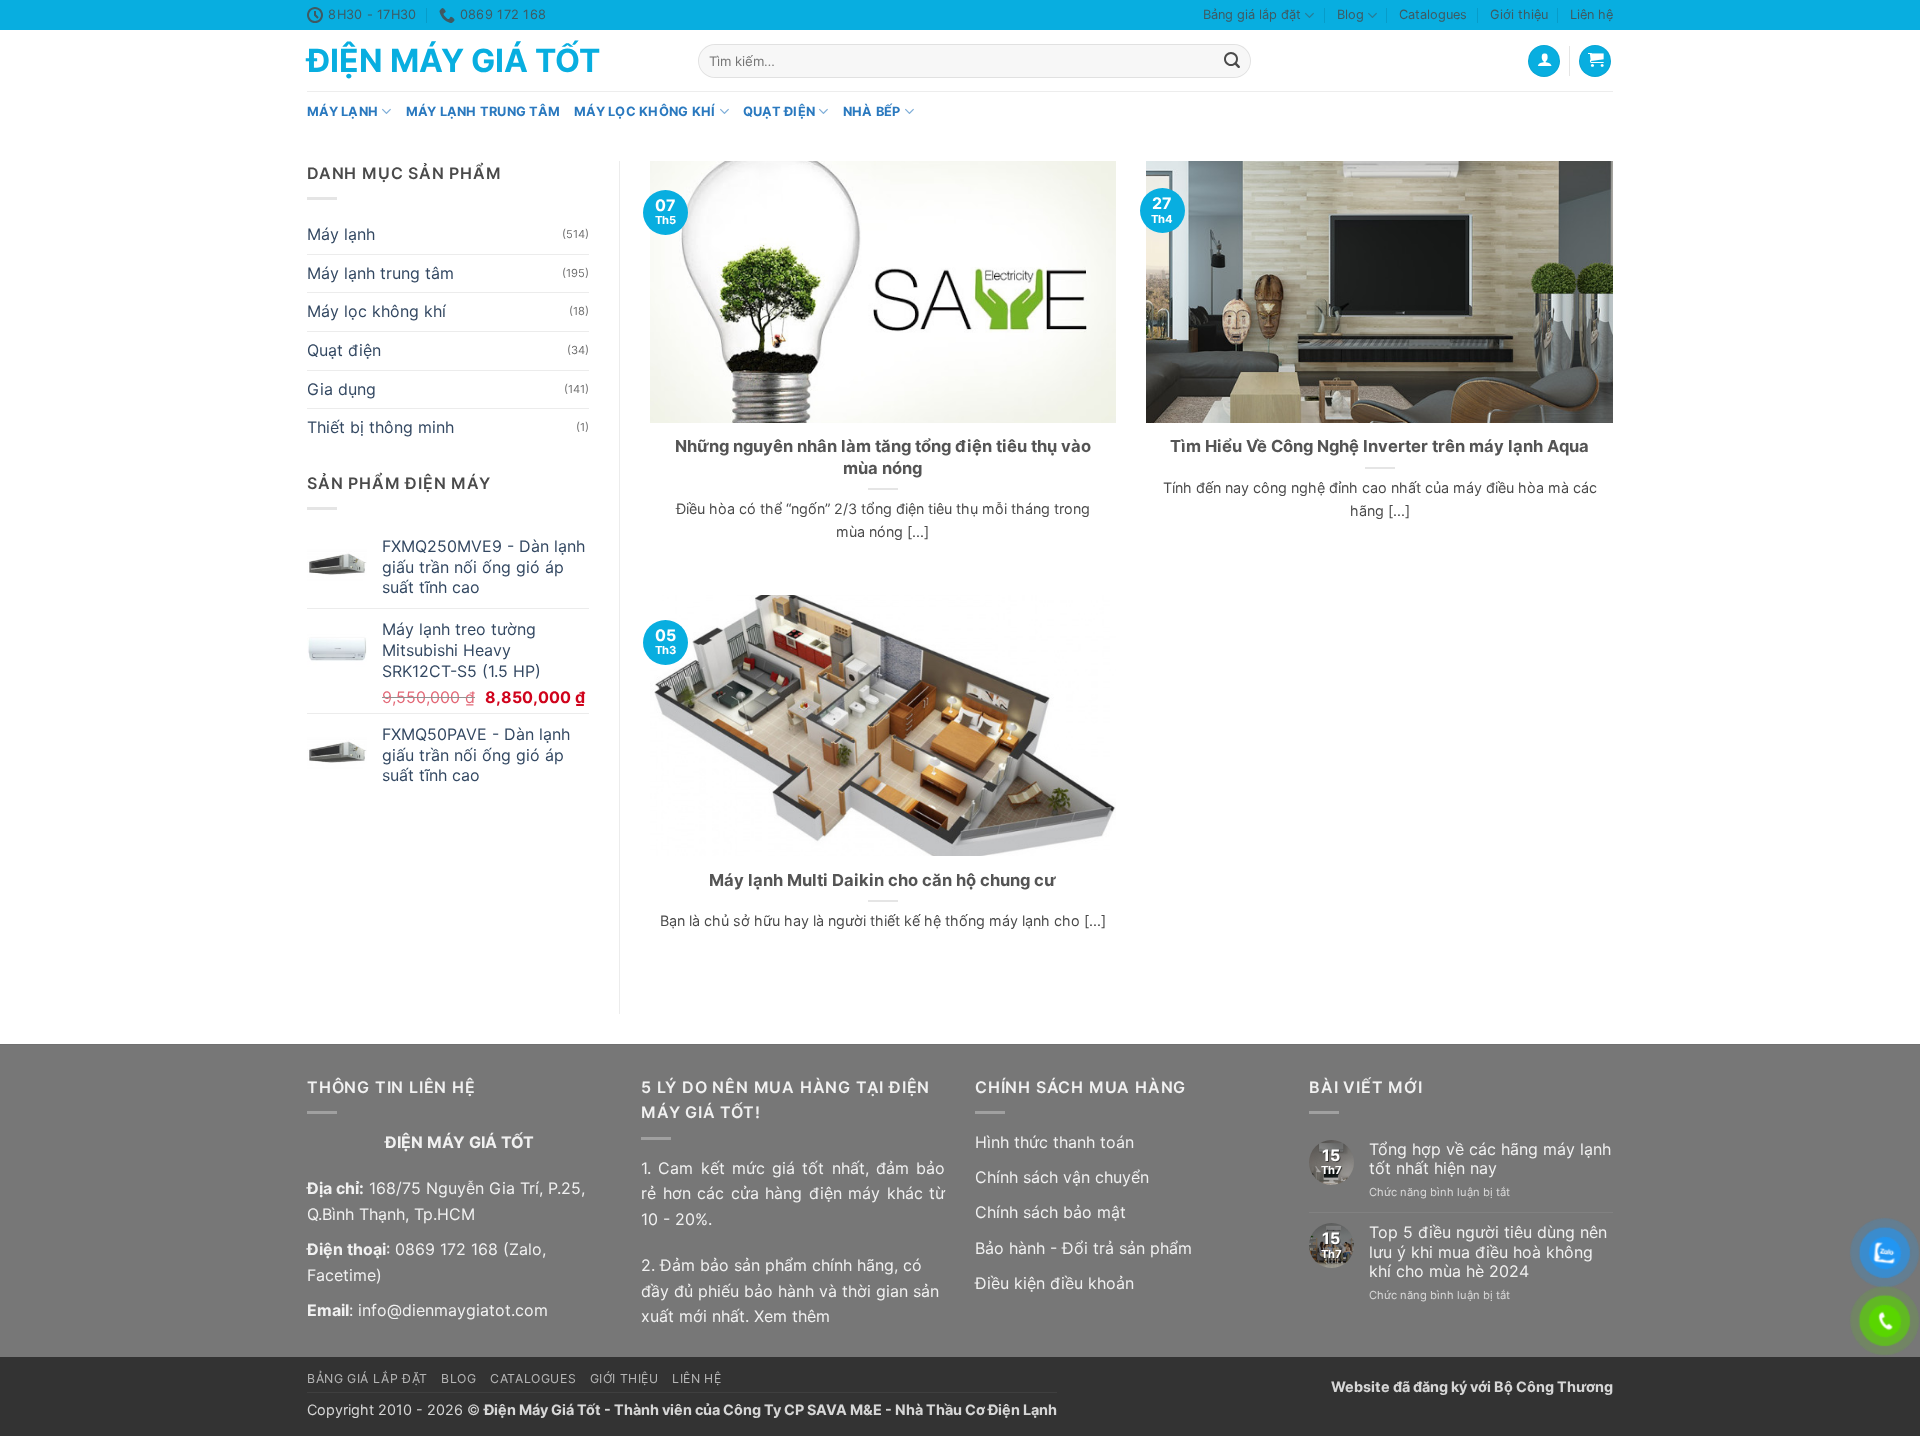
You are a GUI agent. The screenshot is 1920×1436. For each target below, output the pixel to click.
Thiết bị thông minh (380, 428)
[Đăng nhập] (1544, 61)
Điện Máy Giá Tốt (453, 61)
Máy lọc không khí (644, 111)
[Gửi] (1232, 61)
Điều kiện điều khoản (1054, 1283)
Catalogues (1433, 14)
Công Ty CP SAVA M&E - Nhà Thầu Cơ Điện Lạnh (890, 1409)
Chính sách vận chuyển (1062, 1177)
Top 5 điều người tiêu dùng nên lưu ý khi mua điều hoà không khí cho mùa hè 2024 (1488, 1251)
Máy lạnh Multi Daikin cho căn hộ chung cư (882, 880)
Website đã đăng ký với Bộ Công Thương (1472, 1386)
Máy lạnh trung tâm (483, 111)
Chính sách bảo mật (1050, 1212)
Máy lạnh (342, 111)
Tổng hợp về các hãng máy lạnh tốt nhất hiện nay (1490, 1159)
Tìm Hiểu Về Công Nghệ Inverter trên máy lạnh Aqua (1379, 446)
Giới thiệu (1519, 14)
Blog (1350, 14)
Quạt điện (779, 111)
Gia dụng (341, 389)
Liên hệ (1591, 14)
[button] (1595, 61)
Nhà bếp (872, 111)
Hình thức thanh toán (1054, 1142)
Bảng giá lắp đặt (1252, 14)
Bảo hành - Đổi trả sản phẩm (1083, 1248)
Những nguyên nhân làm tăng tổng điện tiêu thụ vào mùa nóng (883, 457)
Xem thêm (792, 1316)
